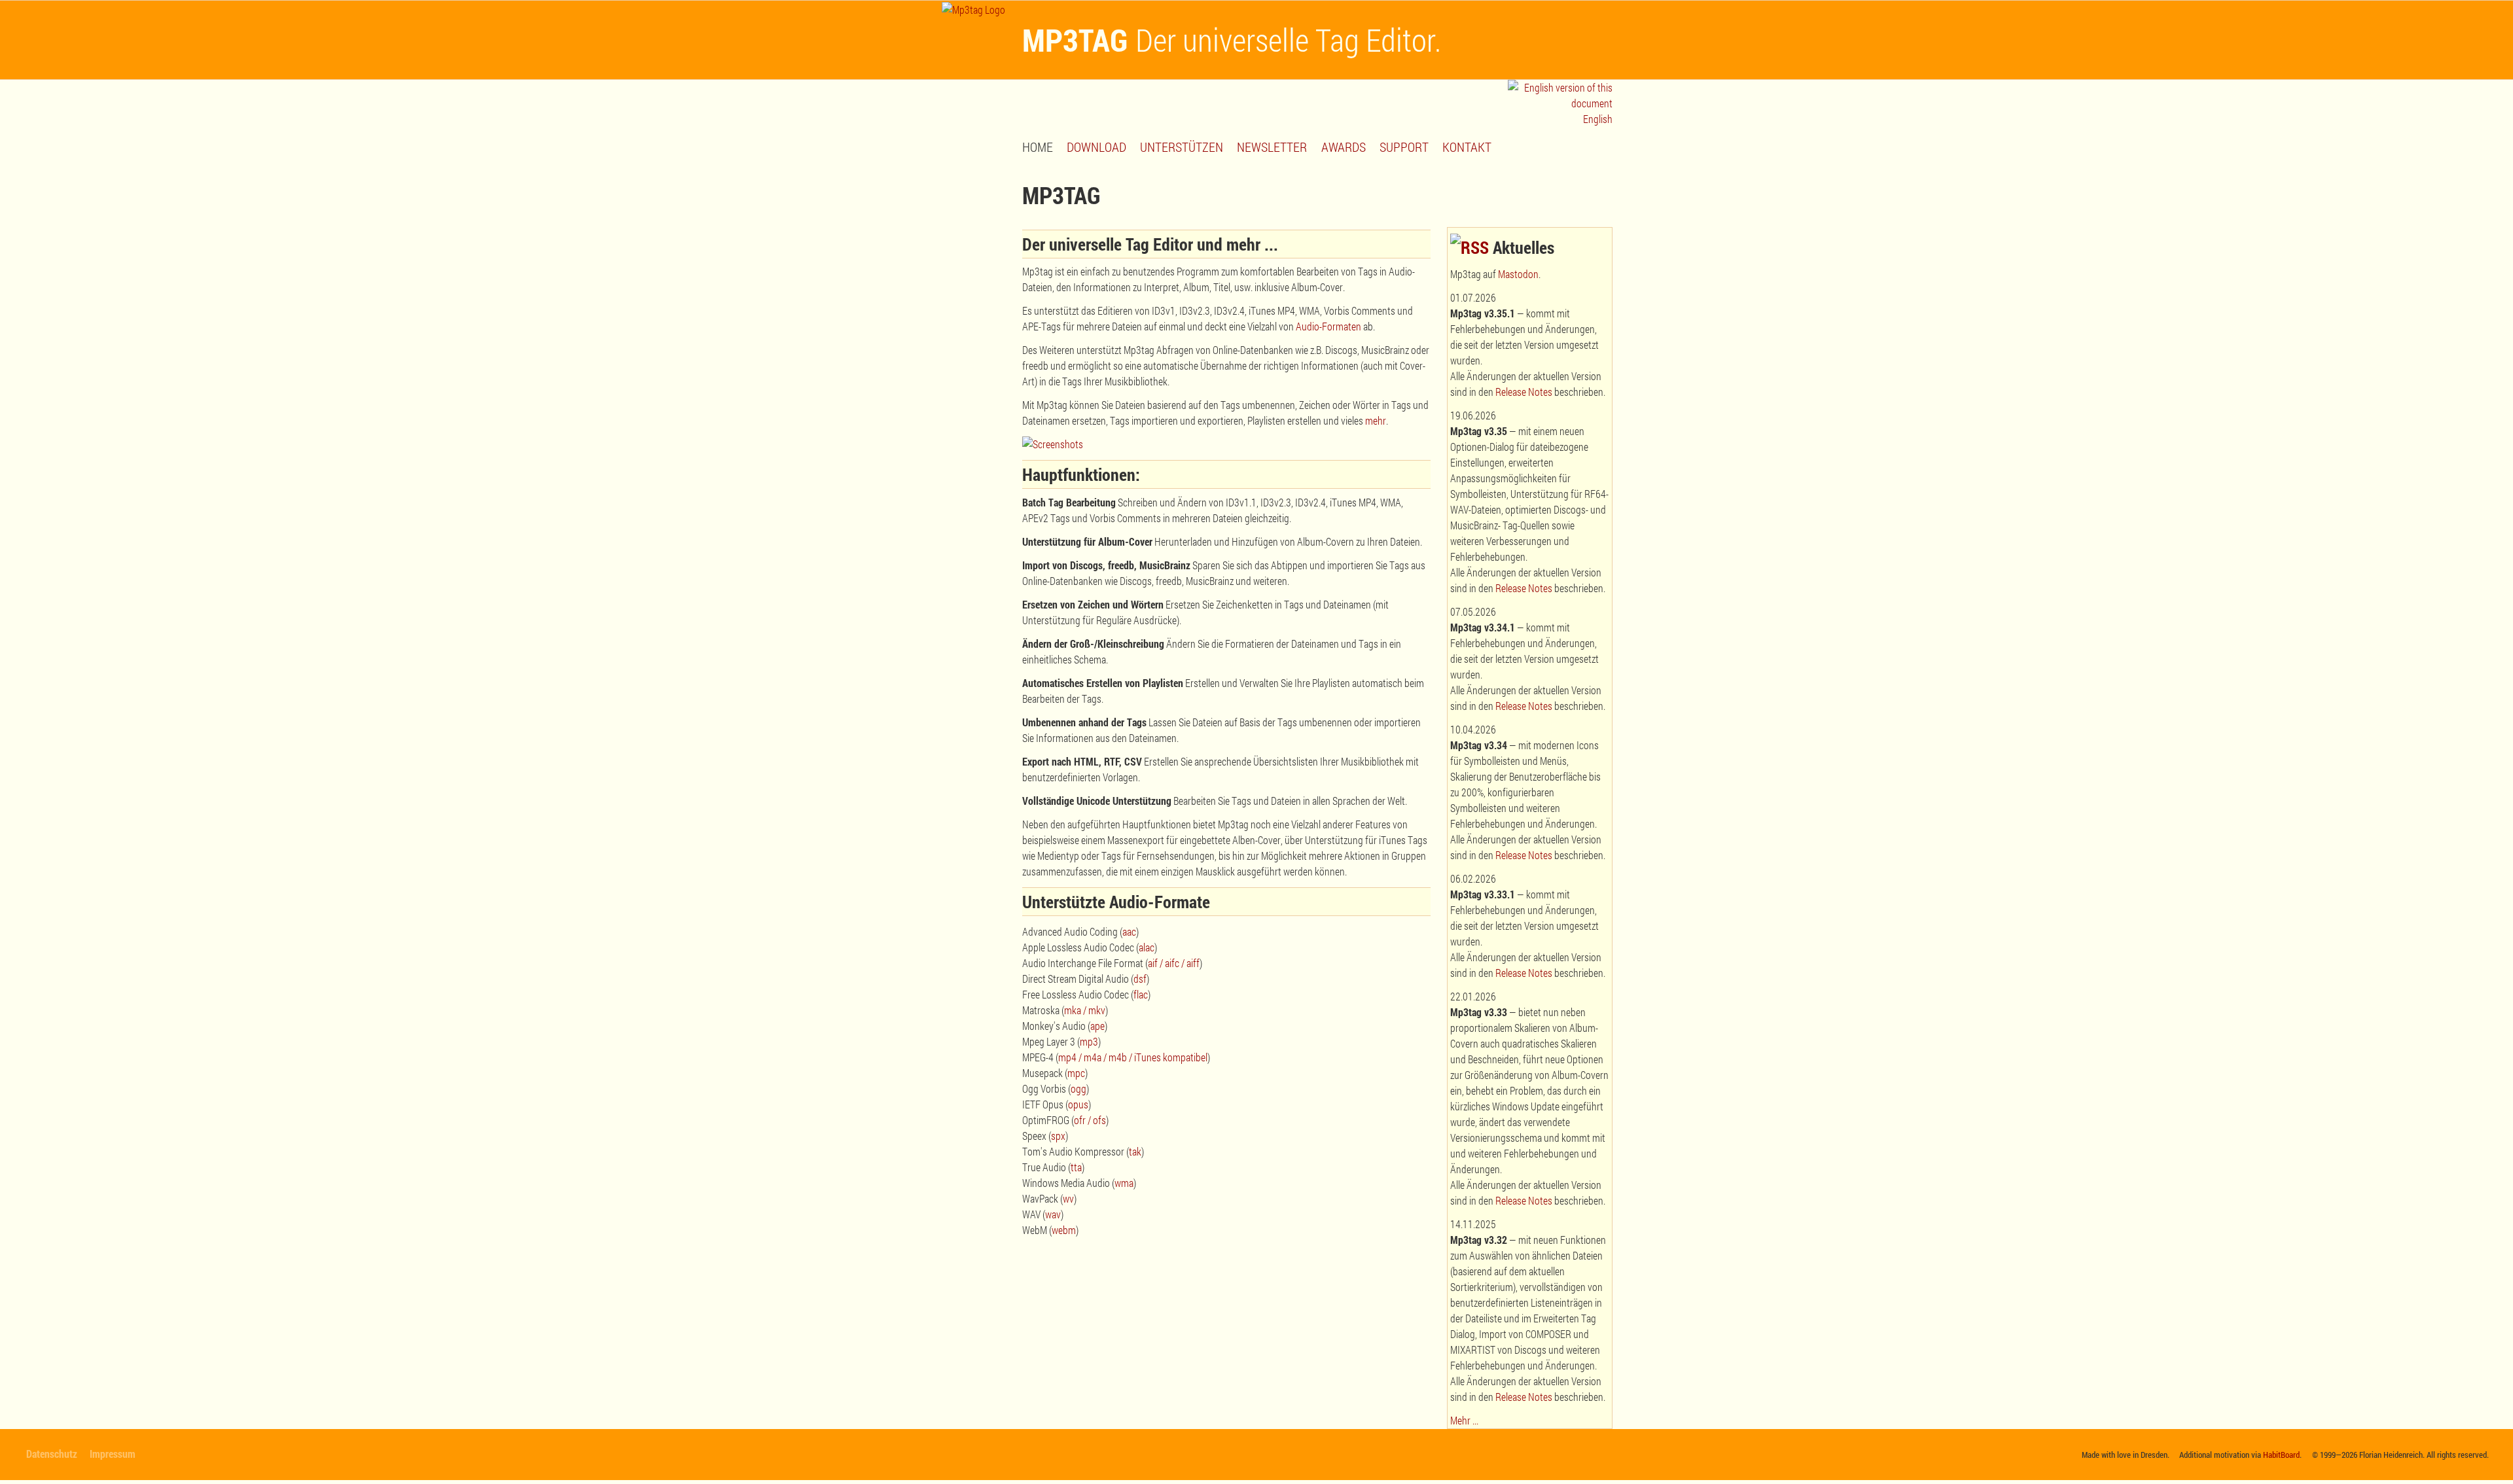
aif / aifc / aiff (1174, 963)
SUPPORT (1404, 147)
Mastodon (1518, 274)
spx (1058, 1136)
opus (1078, 1104)
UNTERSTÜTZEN (1182, 147)
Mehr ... (1464, 1420)
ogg (1078, 1088)
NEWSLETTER (1272, 147)
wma (1124, 1183)
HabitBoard (2281, 1455)
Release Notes (1524, 392)
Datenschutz (52, 1454)
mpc (1076, 1073)
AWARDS (1344, 147)
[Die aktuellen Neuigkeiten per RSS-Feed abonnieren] (1470, 247)
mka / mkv (1085, 1010)
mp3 (1089, 1041)
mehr (1376, 420)
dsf (1140, 979)
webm (1064, 1230)
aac (1129, 931)
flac (1141, 994)
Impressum (113, 1454)
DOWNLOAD (1096, 147)
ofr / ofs (1090, 1120)
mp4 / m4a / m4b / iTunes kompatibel (1133, 1057)
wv (1068, 1198)
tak (1135, 1151)
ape (1097, 1026)
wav (1053, 1214)
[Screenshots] (1053, 444)
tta (1076, 1167)
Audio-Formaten (1328, 326)
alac (1147, 947)
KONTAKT (1467, 147)
